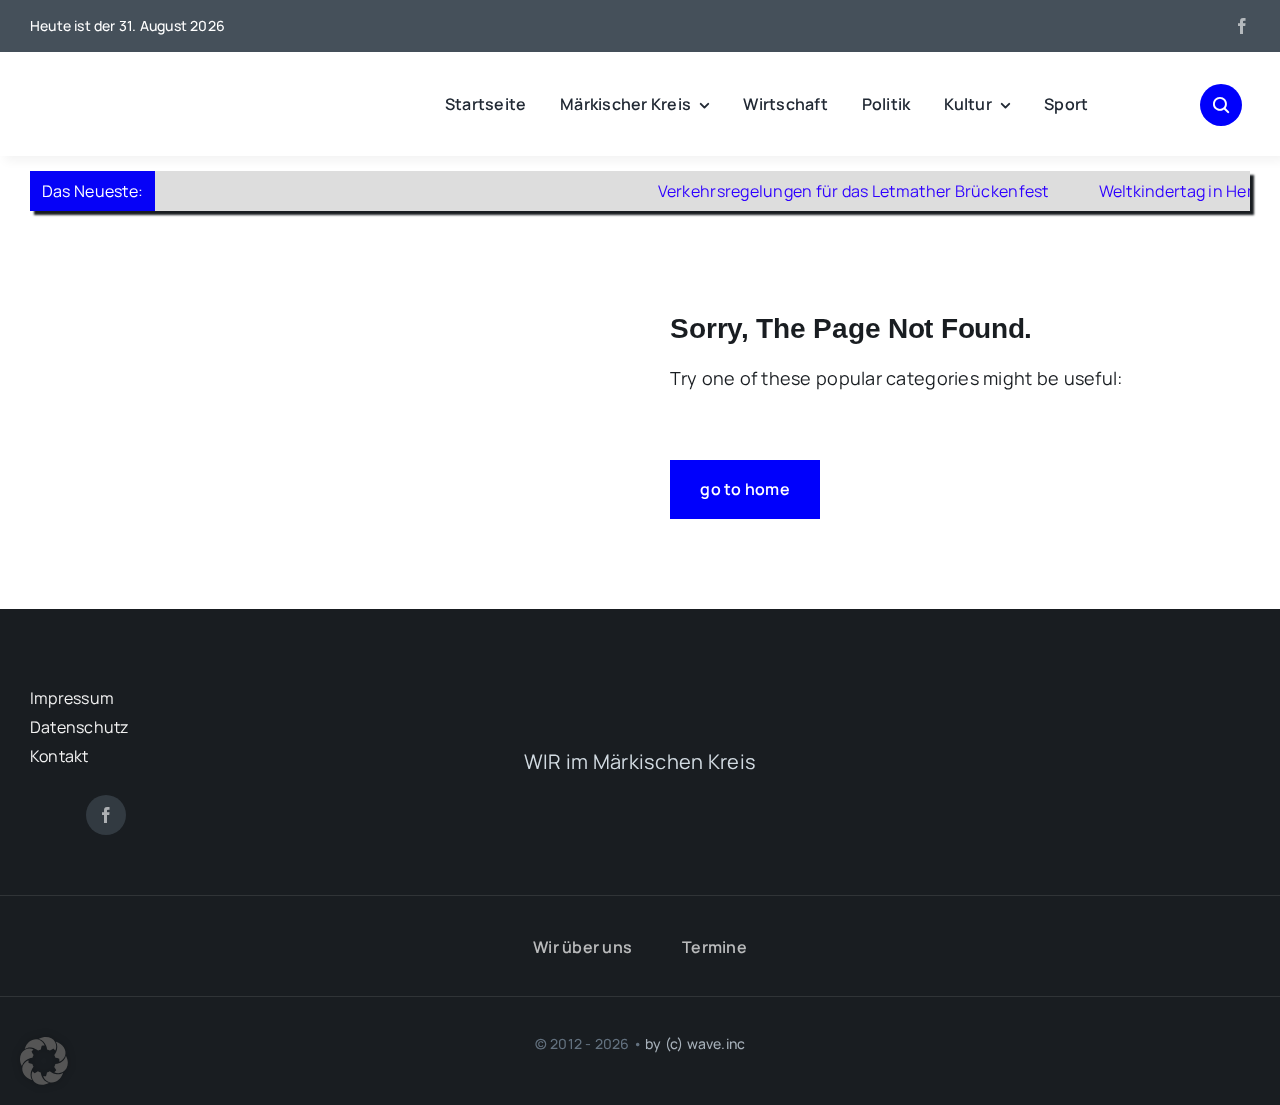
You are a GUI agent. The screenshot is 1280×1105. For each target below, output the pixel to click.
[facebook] (1242, 26)
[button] (44, 1061)
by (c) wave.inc (695, 1043)
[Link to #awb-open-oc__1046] (1221, 105)
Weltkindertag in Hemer (1164, 191)
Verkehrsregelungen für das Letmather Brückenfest (829, 191)
